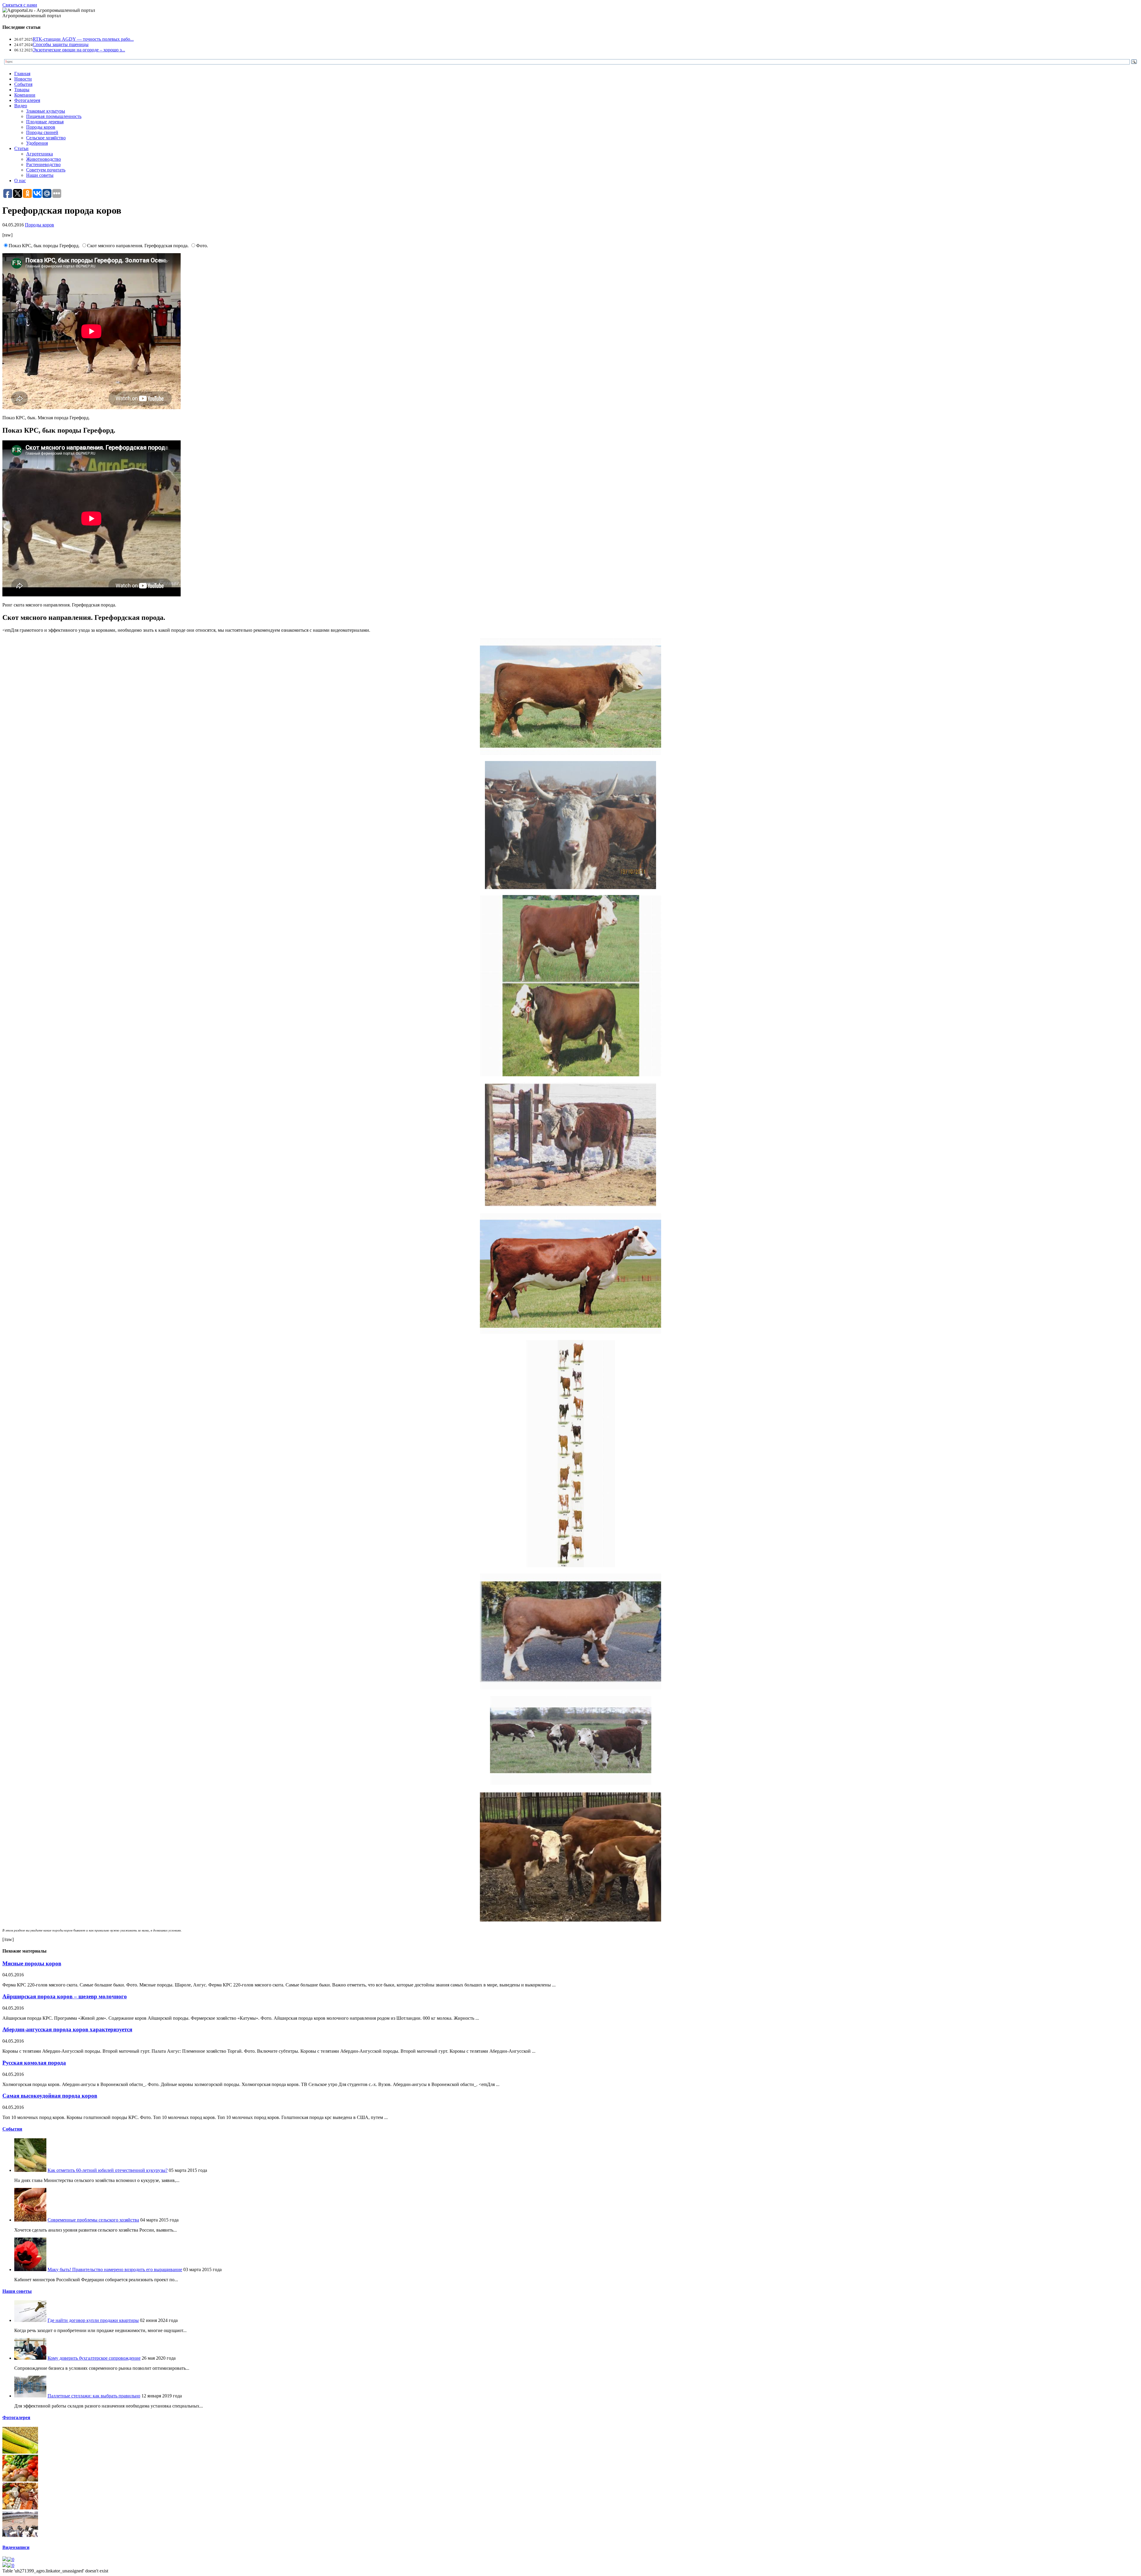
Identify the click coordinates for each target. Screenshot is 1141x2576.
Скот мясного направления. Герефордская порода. (138, 246)
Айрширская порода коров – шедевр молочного (65, 1996)
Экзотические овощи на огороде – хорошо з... (79, 50)
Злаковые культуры (46, 111)
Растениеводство (43, 164)
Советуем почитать (46, 170)
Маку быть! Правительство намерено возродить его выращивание (115, 2269)
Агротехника (40, 154)
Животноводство (44, 159)
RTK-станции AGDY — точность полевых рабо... (83, 39)
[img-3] (20, 2508)
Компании (25, 95)
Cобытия (12, 2129)
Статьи (21, 148)
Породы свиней (42, 132)
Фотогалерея (27, 100)
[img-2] (20, 2480)
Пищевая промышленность (54, 116)
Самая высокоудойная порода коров (50, 2096)
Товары (22, 90)
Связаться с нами (20, 5)
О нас (20, 181)
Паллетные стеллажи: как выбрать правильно (94, 2396)
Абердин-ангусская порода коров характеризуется (67, 2029)
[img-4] (20, 2536)
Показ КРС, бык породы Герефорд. (45, 246)
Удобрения (37, 143)
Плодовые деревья (45, 122)
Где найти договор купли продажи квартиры (93, 2320)
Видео (21, 106)
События (23, 84)
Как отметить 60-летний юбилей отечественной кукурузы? (108, 2170)
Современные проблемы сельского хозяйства (93, 2220)
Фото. (202, 246)
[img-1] (20, 2452)
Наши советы (40, 175)
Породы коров (41, 127)
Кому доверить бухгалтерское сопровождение (94, 2358)
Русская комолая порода (34, 2063)
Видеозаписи (16, 2547)
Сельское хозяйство (46, 138)
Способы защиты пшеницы (61, 44)
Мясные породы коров (32, 1963)
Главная (22, 74)
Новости (23, 79)
